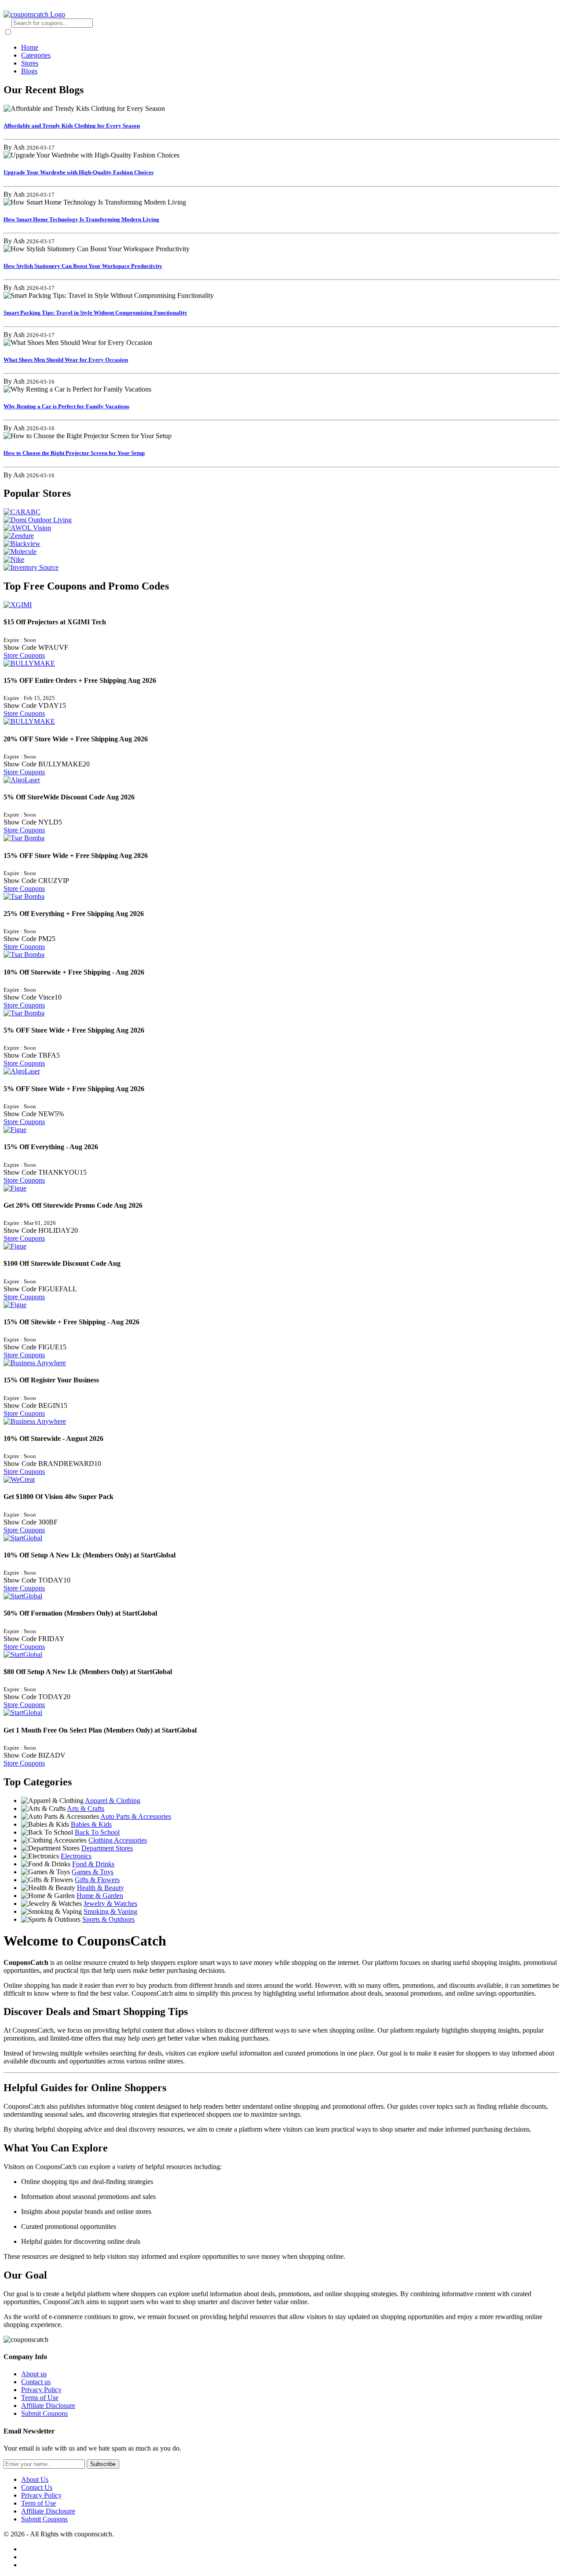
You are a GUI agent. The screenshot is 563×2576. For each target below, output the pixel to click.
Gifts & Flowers (97, 1880)
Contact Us (37, 2487)
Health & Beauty (101, 1888)
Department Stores (107, 1848)
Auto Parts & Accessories (136, 1816)
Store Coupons (24, 655)
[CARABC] (281, 512)
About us (34, 2374)
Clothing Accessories (118, 1840)
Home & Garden (100, 1896)
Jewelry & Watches (110, 1904)
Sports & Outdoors (108, 1919)
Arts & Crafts (86, 1808)
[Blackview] (281, 544)
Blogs (29, 71)
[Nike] (281, 560)
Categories (36, 55)
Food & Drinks (93, 1864)
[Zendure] (281, 536)
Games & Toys (93, 1872)
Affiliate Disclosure (48, 2406)
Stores (30, 63)
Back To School (97, 1832)
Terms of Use (40, 2398)
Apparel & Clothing (113, 1801)
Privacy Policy (41, 2390)
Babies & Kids (91, 1824)
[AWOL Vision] (281, 528)
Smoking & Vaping (110, 1911)
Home (30, 47)
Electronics (76, 1856)
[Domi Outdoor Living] (281, 520)
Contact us (36, 2382)
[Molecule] (281, 552)
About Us (35, 2479)
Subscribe (103, 2464)
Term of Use (38, 2503)
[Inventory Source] (281, 568)
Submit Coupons (44, 2413)
